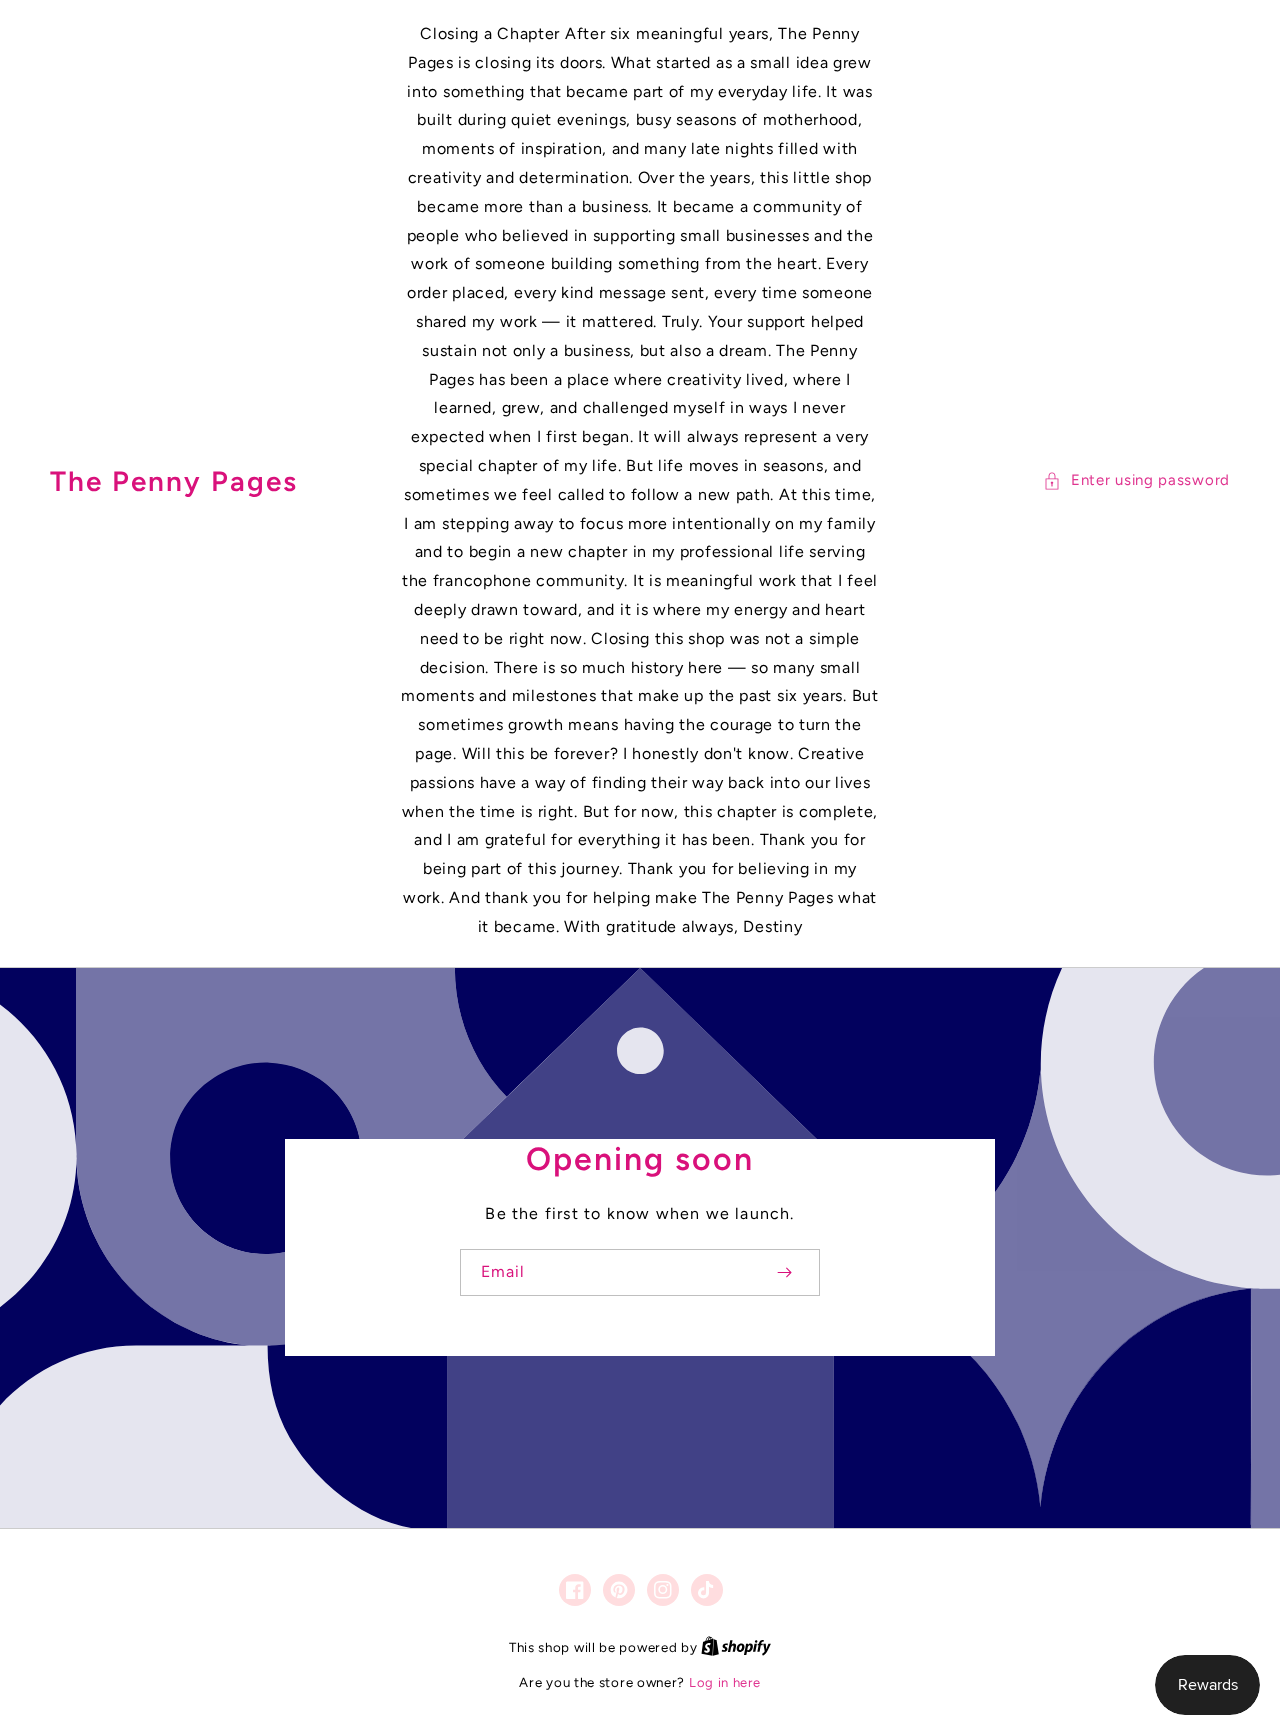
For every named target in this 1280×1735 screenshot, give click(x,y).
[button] (1136, 480)
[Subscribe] (784, 1272)
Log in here (725, 1682)
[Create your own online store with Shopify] (736, 1647)
